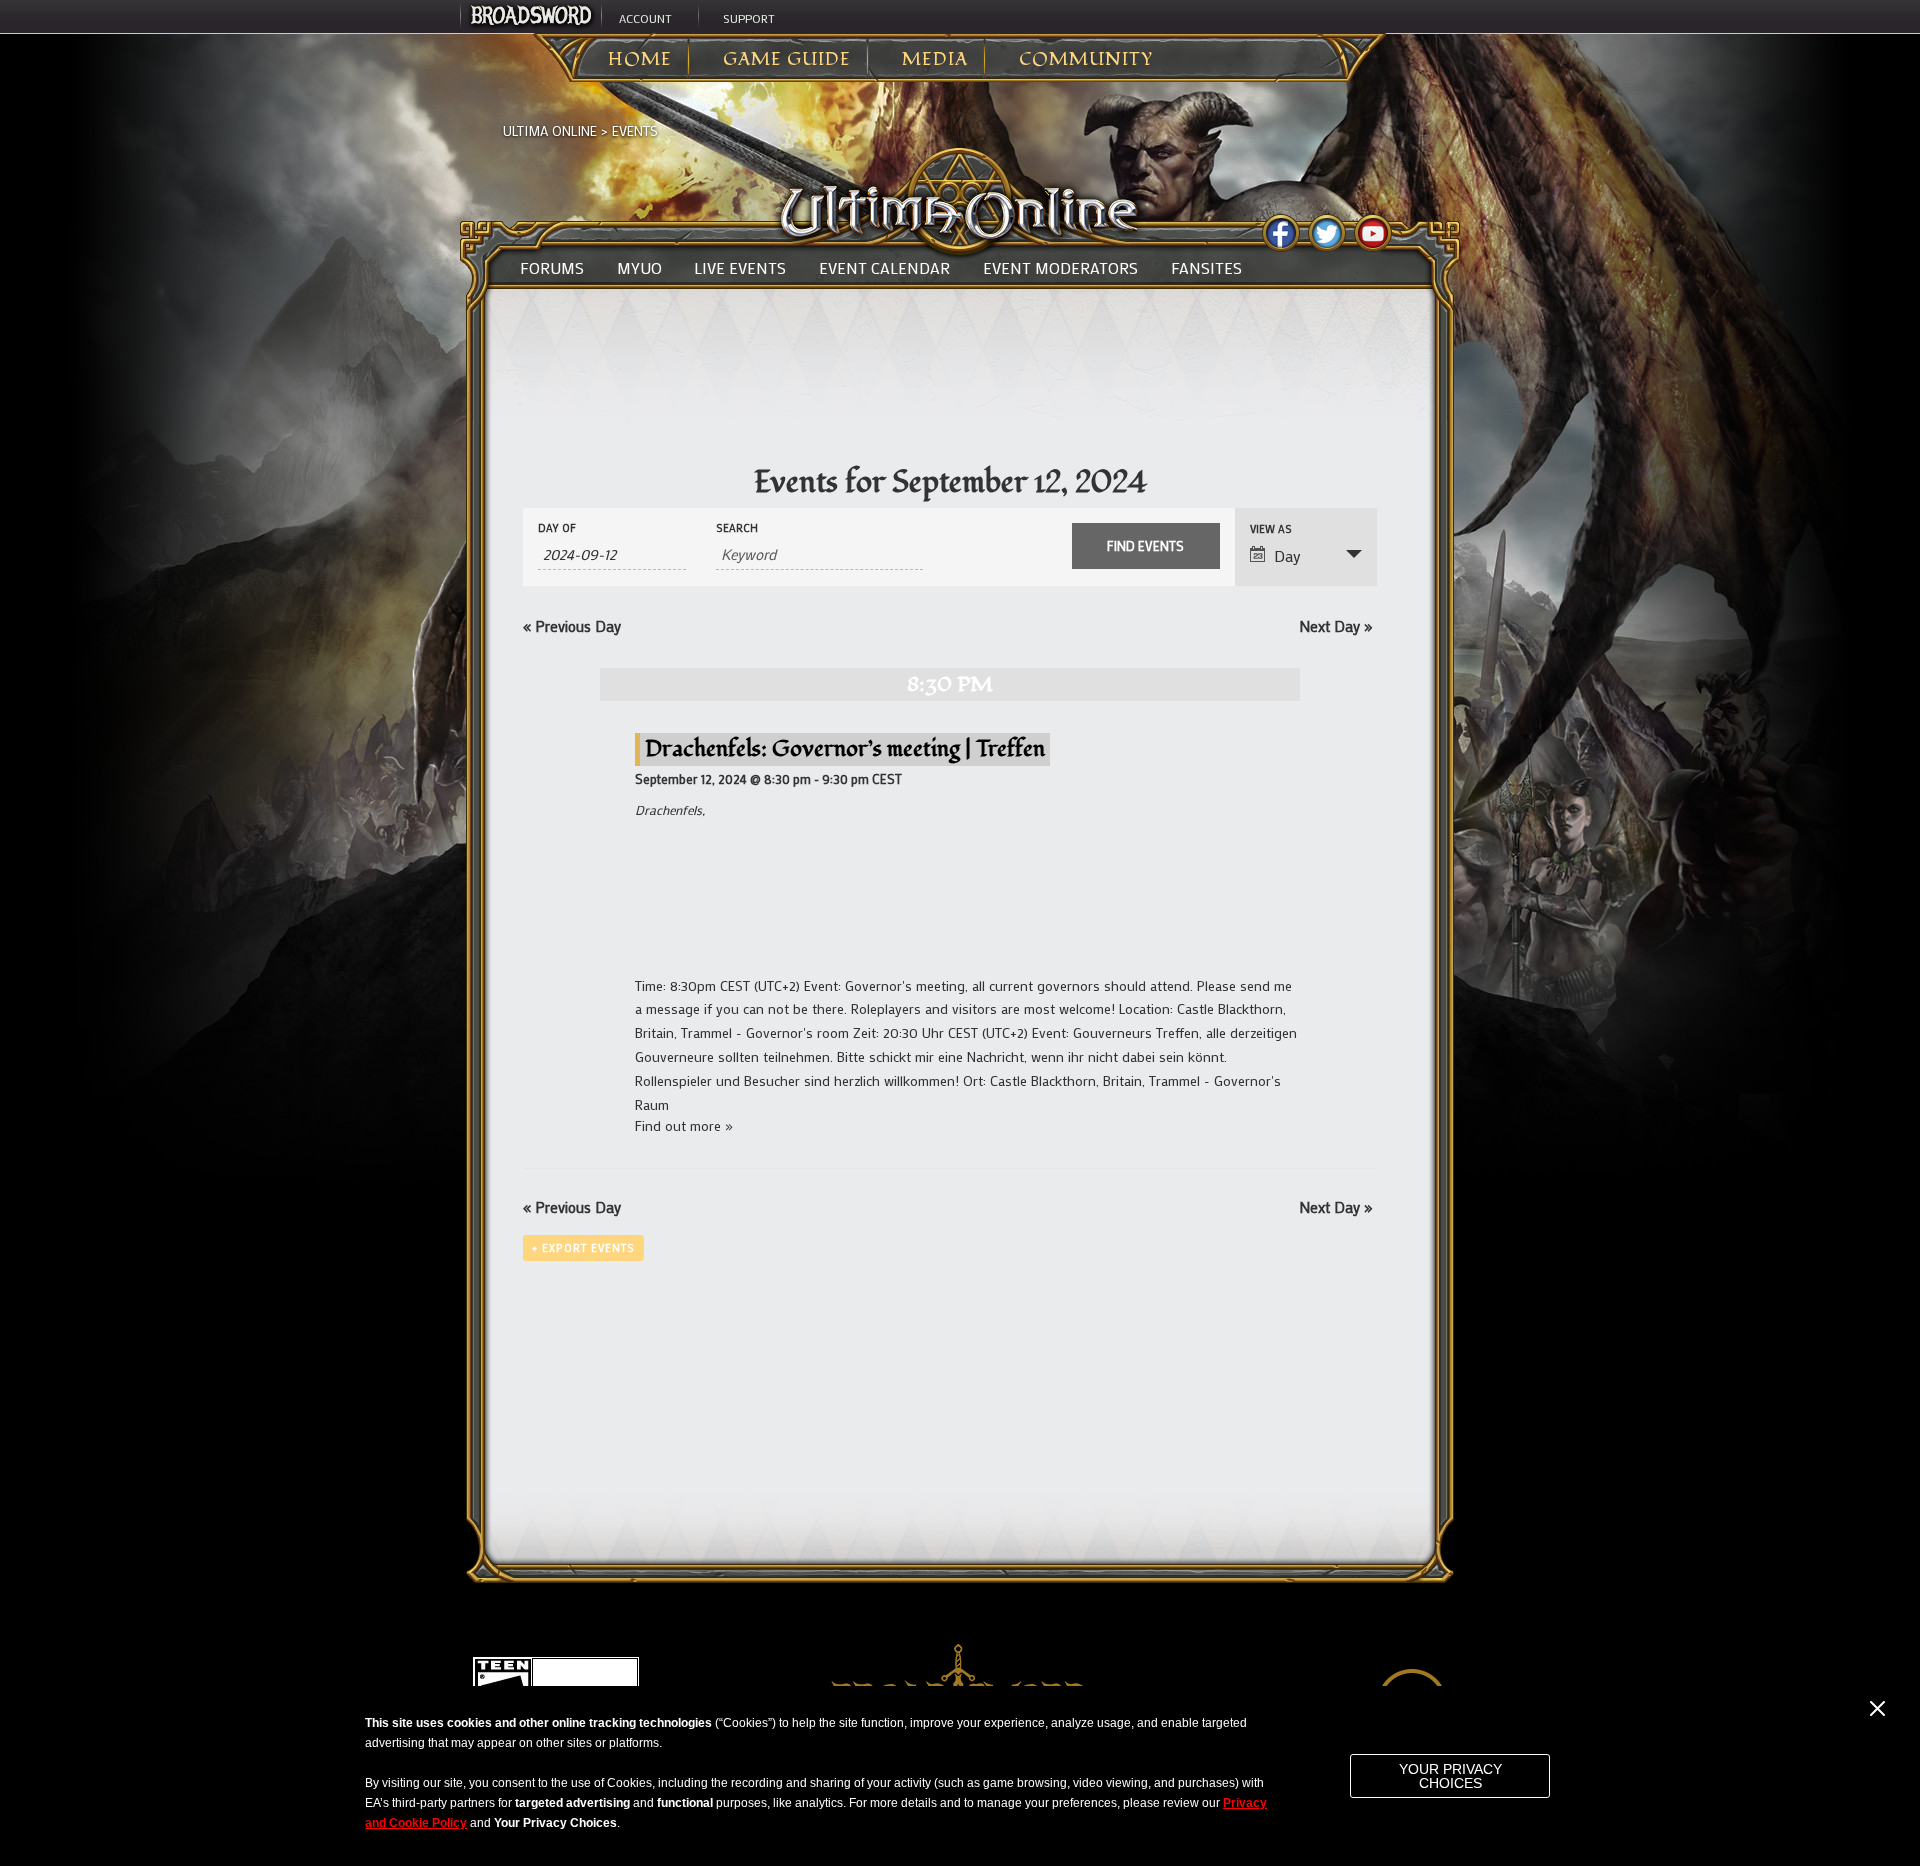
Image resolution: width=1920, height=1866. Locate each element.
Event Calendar (884, 268)
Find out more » (684, 1125)
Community (1086, 60)
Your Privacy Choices (1450, 1776)
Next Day (1335, 626)
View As (1271, 529)
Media (935, 60)
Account (645, 18)
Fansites (1206, 268)
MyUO (639, 268)
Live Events (740, 268)
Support (749, 18)
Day (1287, 555)
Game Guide (787, 60)
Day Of (557, 528)
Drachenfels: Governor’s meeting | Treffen (845, 748)
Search (737, 528)
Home (640, 60)
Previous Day (572, 626)
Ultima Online (550, 130)
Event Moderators (1060, 268)
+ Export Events (583, 1248)
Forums (552, 268)
